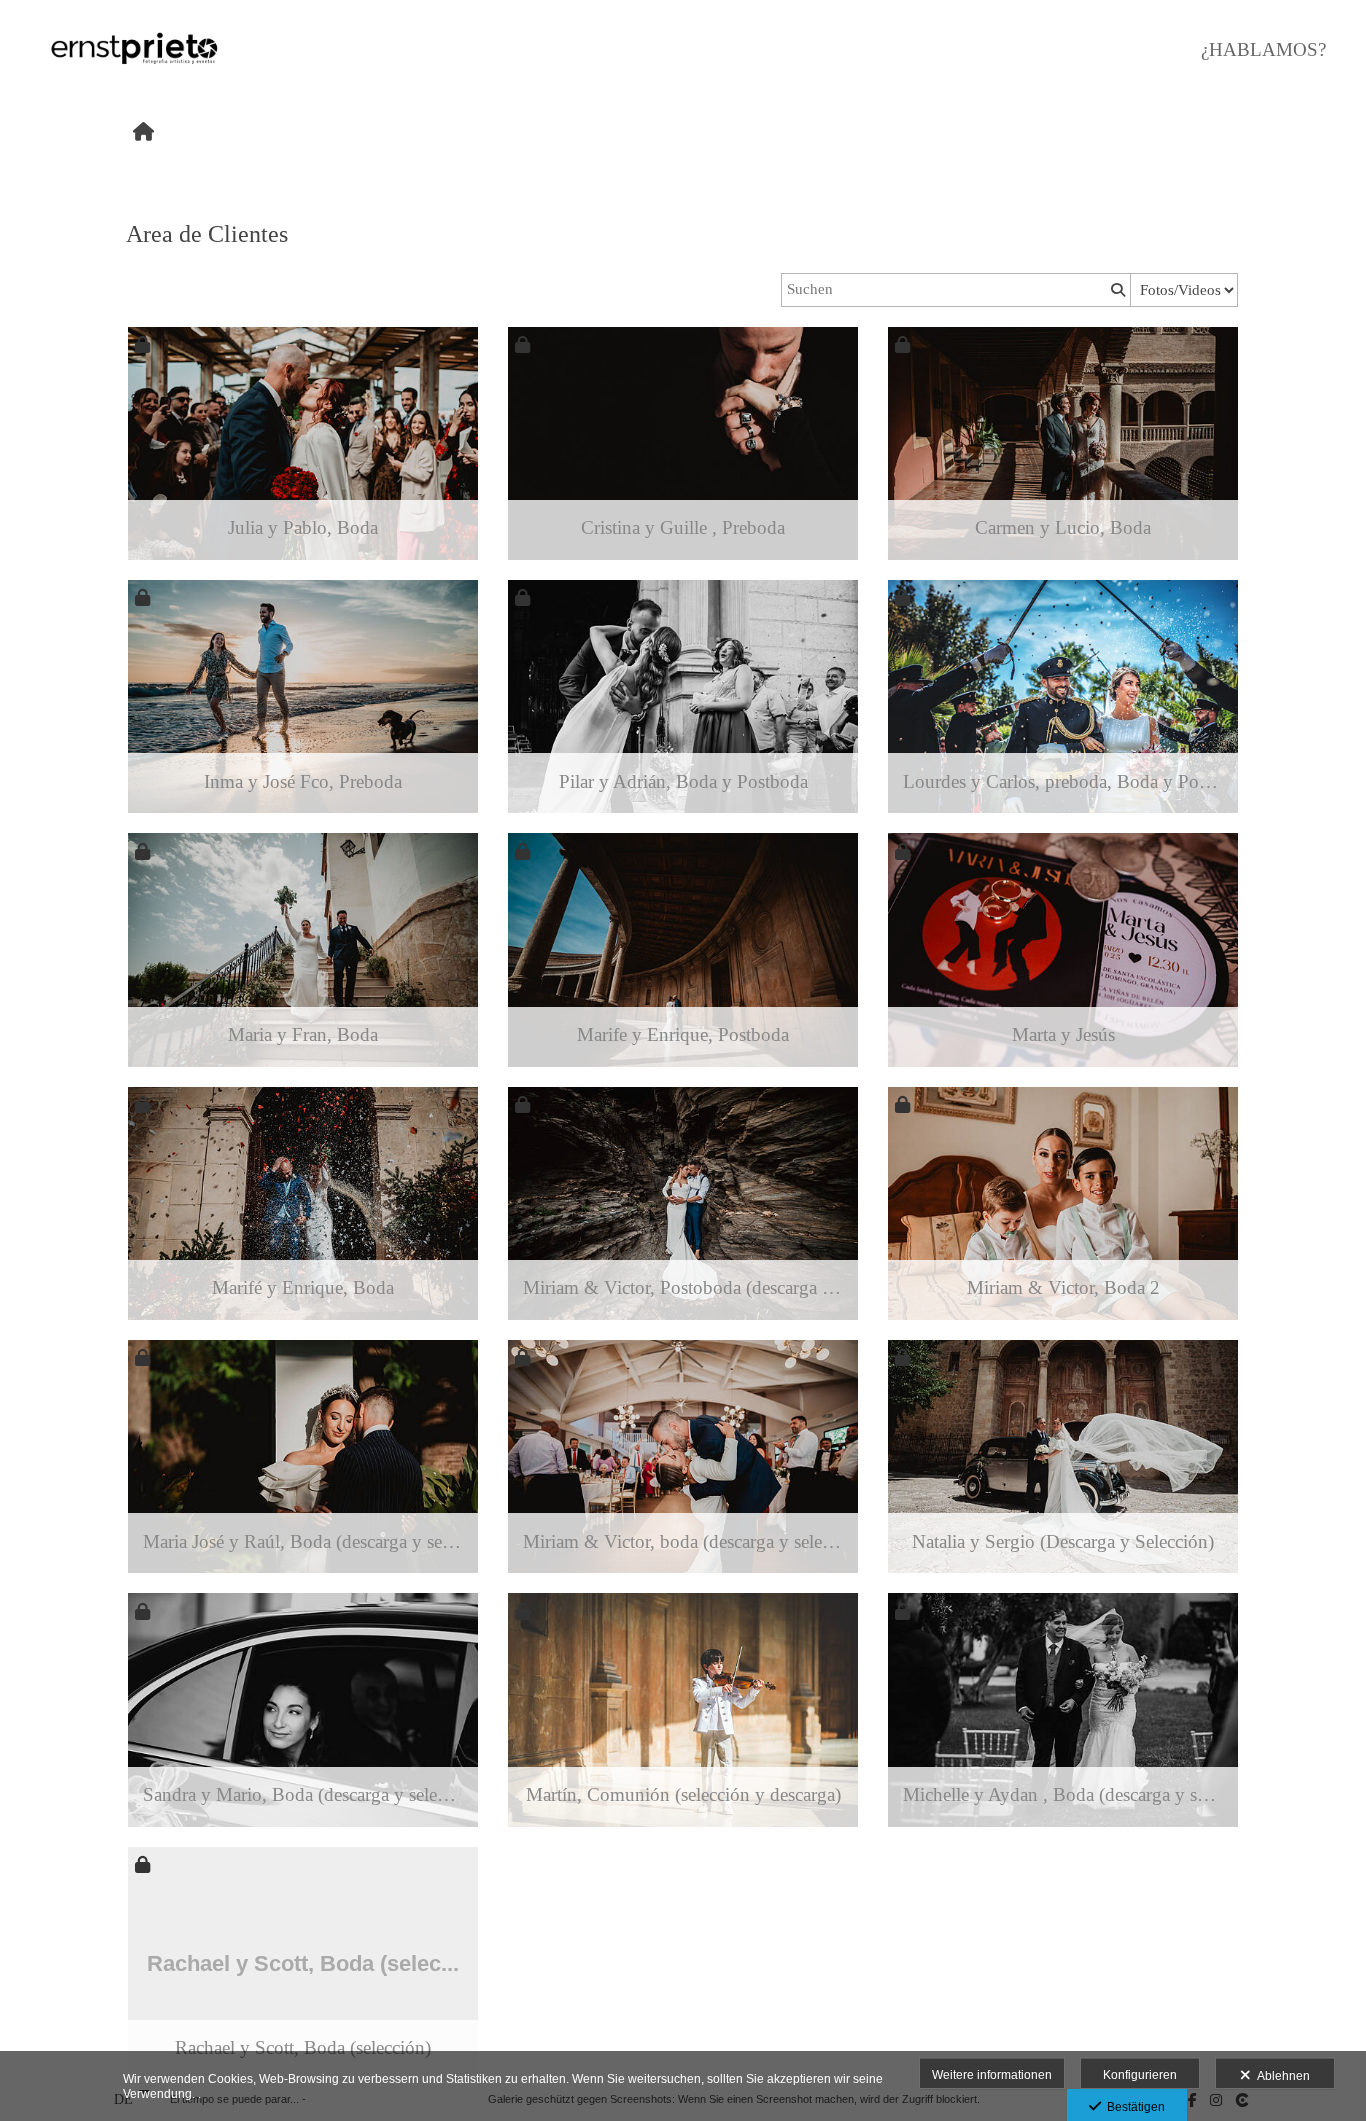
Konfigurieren (1140, 2075)
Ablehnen (1280, 2076)
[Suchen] (1116, 290)
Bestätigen (1133, 2107)
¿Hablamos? (1263, 49)
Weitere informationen (992, 2075)
